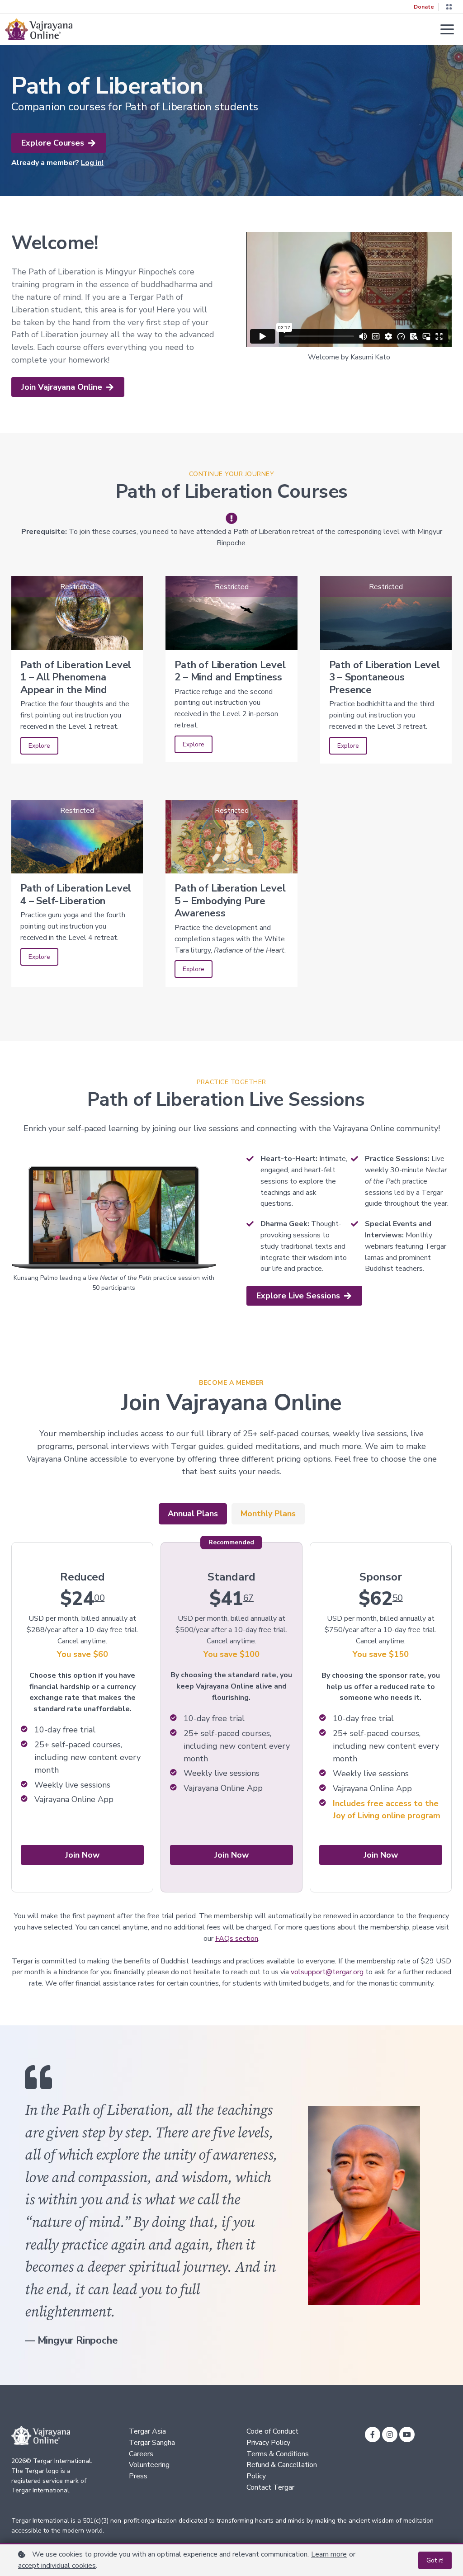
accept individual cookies (57, 2566)
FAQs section (237, 1939)
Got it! (435, 2560)
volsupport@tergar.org (327, 1972)
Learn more (329, 2554)
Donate (424, 7)
